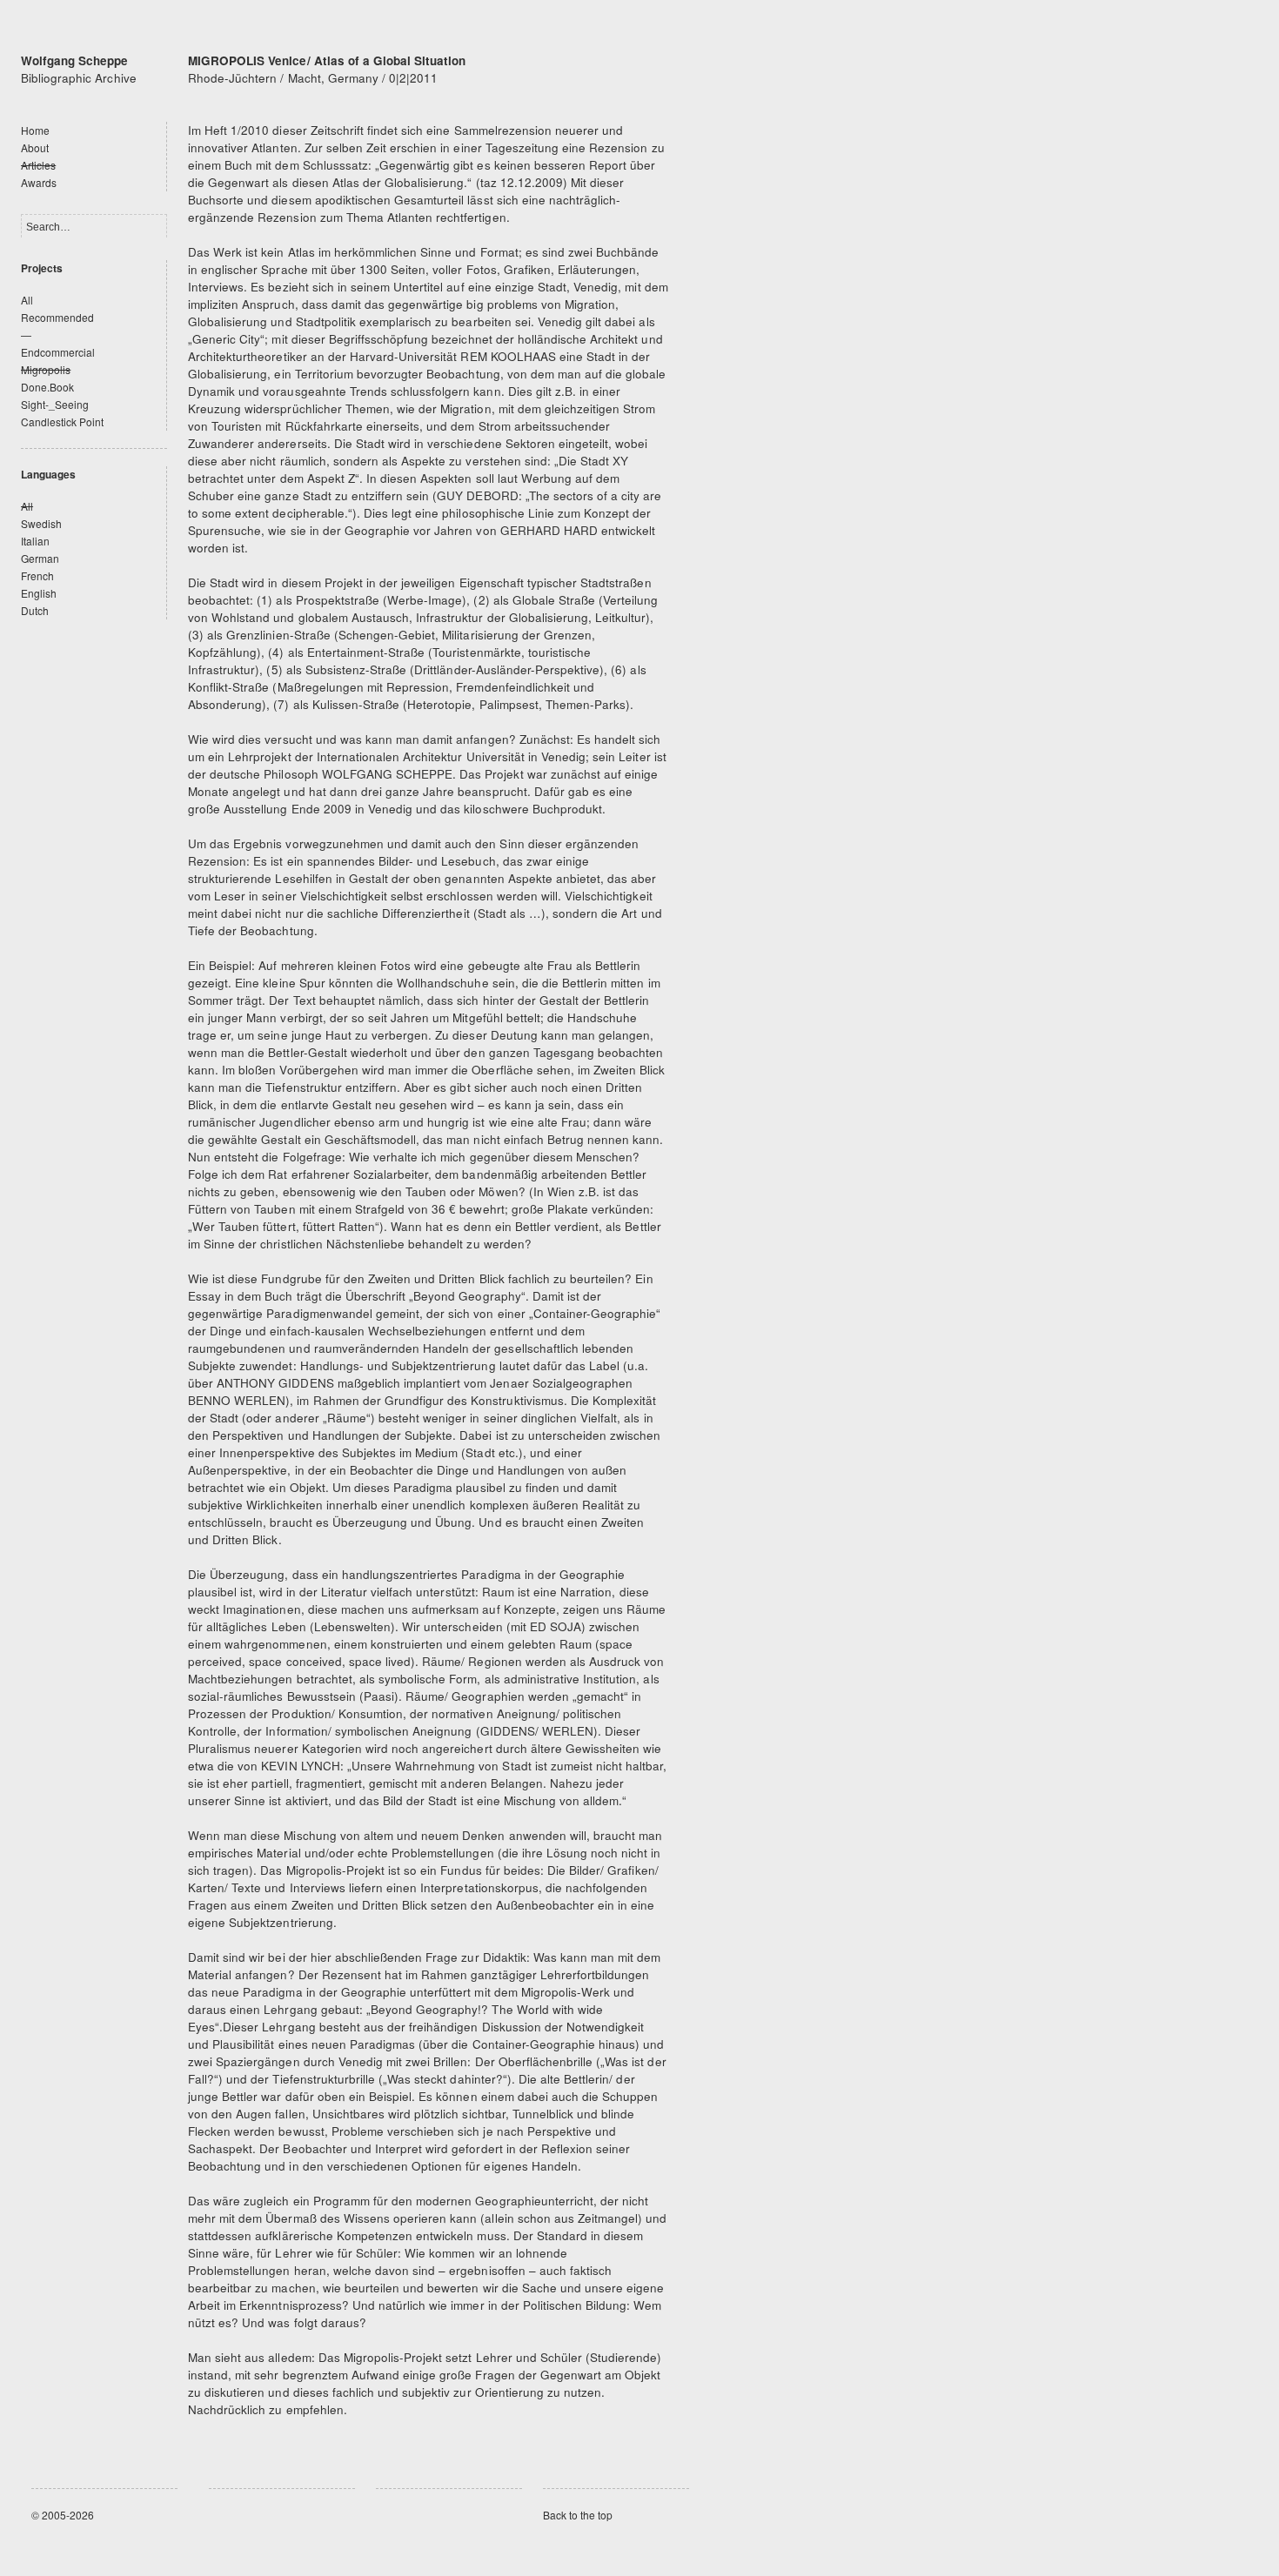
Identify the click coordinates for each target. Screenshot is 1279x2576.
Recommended (57, 317)
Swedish (41, 523)
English (39, 593)
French (37, 575)
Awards (39, 182)
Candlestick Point (63, 422)
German (40, 558)
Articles (38, 165)
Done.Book (47, 387)
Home (35, 130)
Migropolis (46, 369)
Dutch (35, 610)
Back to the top (578, 2515)
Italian (35, 541)
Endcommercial (58, 352)
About (35, 147)
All (27, 300)
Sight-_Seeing (55, 404)
